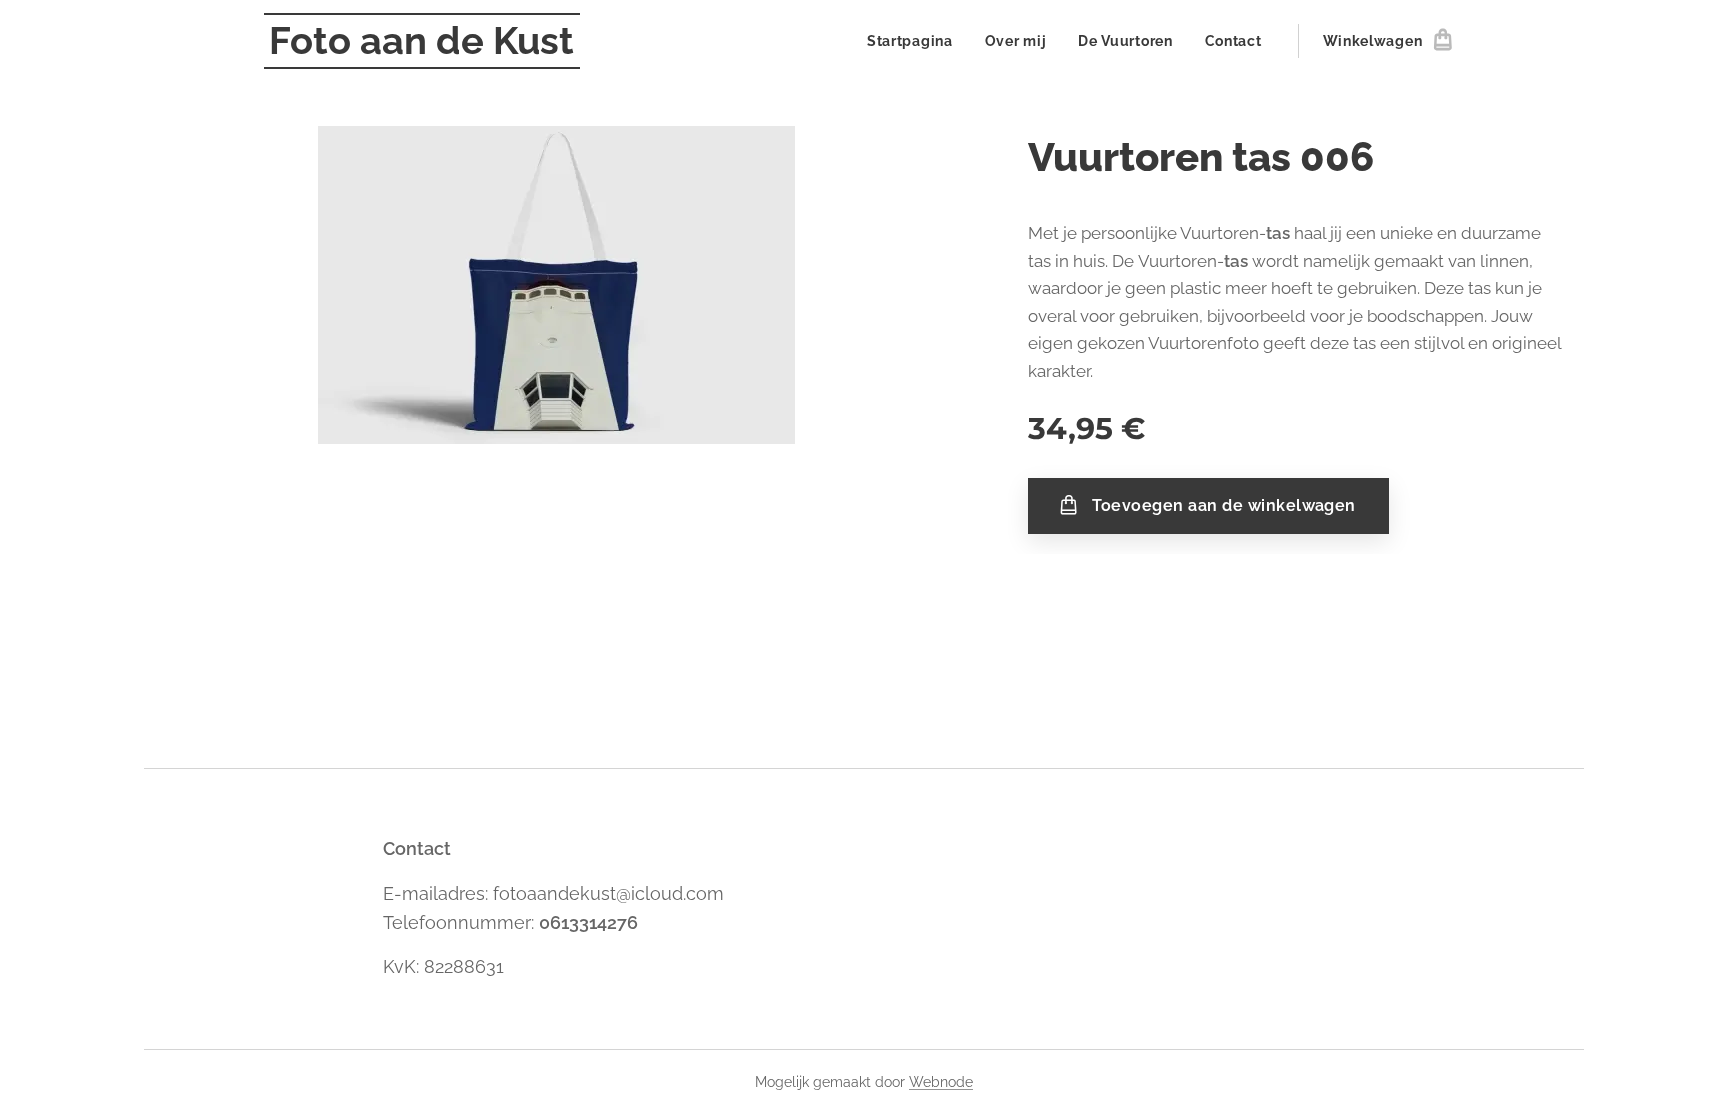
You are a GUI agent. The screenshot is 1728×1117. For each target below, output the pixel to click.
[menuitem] (915, 41)
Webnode (941, 1082)
